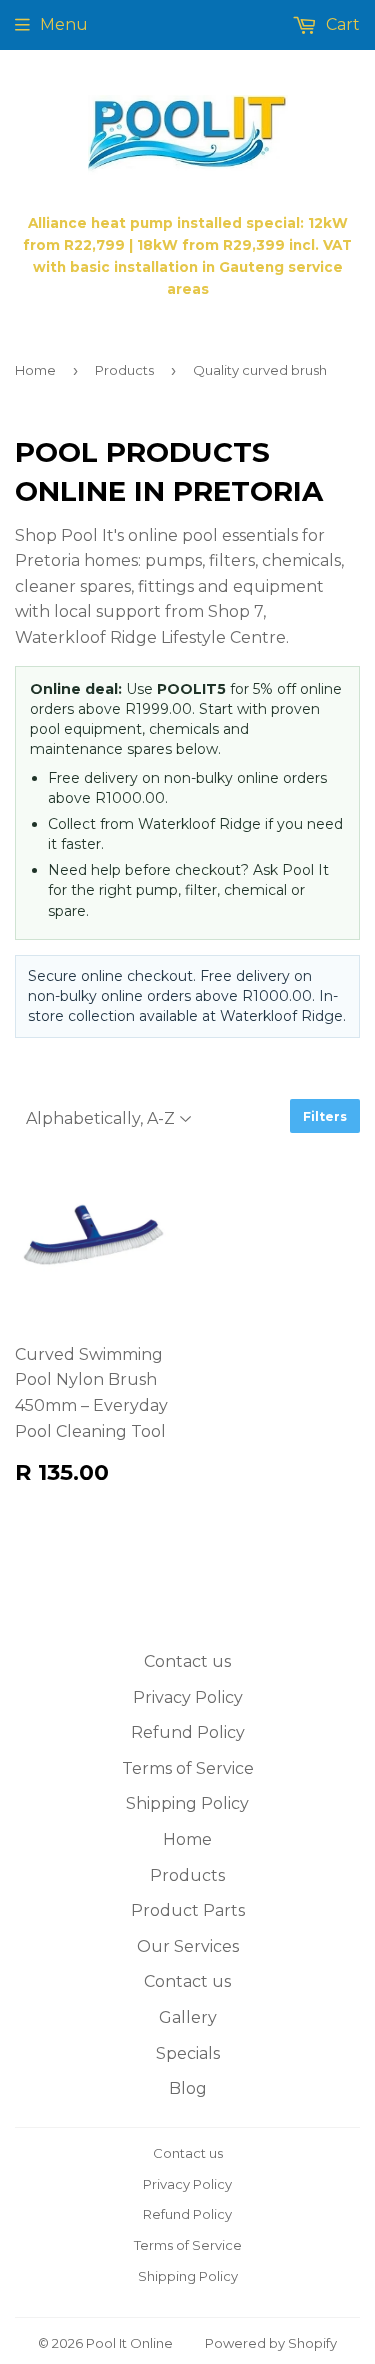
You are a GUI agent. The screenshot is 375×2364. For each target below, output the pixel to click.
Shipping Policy (187, 1803)
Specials (188, 2053)
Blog (188, 2088)
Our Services (188, 1946)
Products (124, 370)
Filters (325, 1116)
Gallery (188, 2017)
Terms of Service (188, 1768)
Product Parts (188, 1910)
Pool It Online (129, 2343)
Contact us (187, 1661)
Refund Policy (188, 1732)
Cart (341, 24)
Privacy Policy (188, 1697)
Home (35, 370)
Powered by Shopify (271, 2343)
